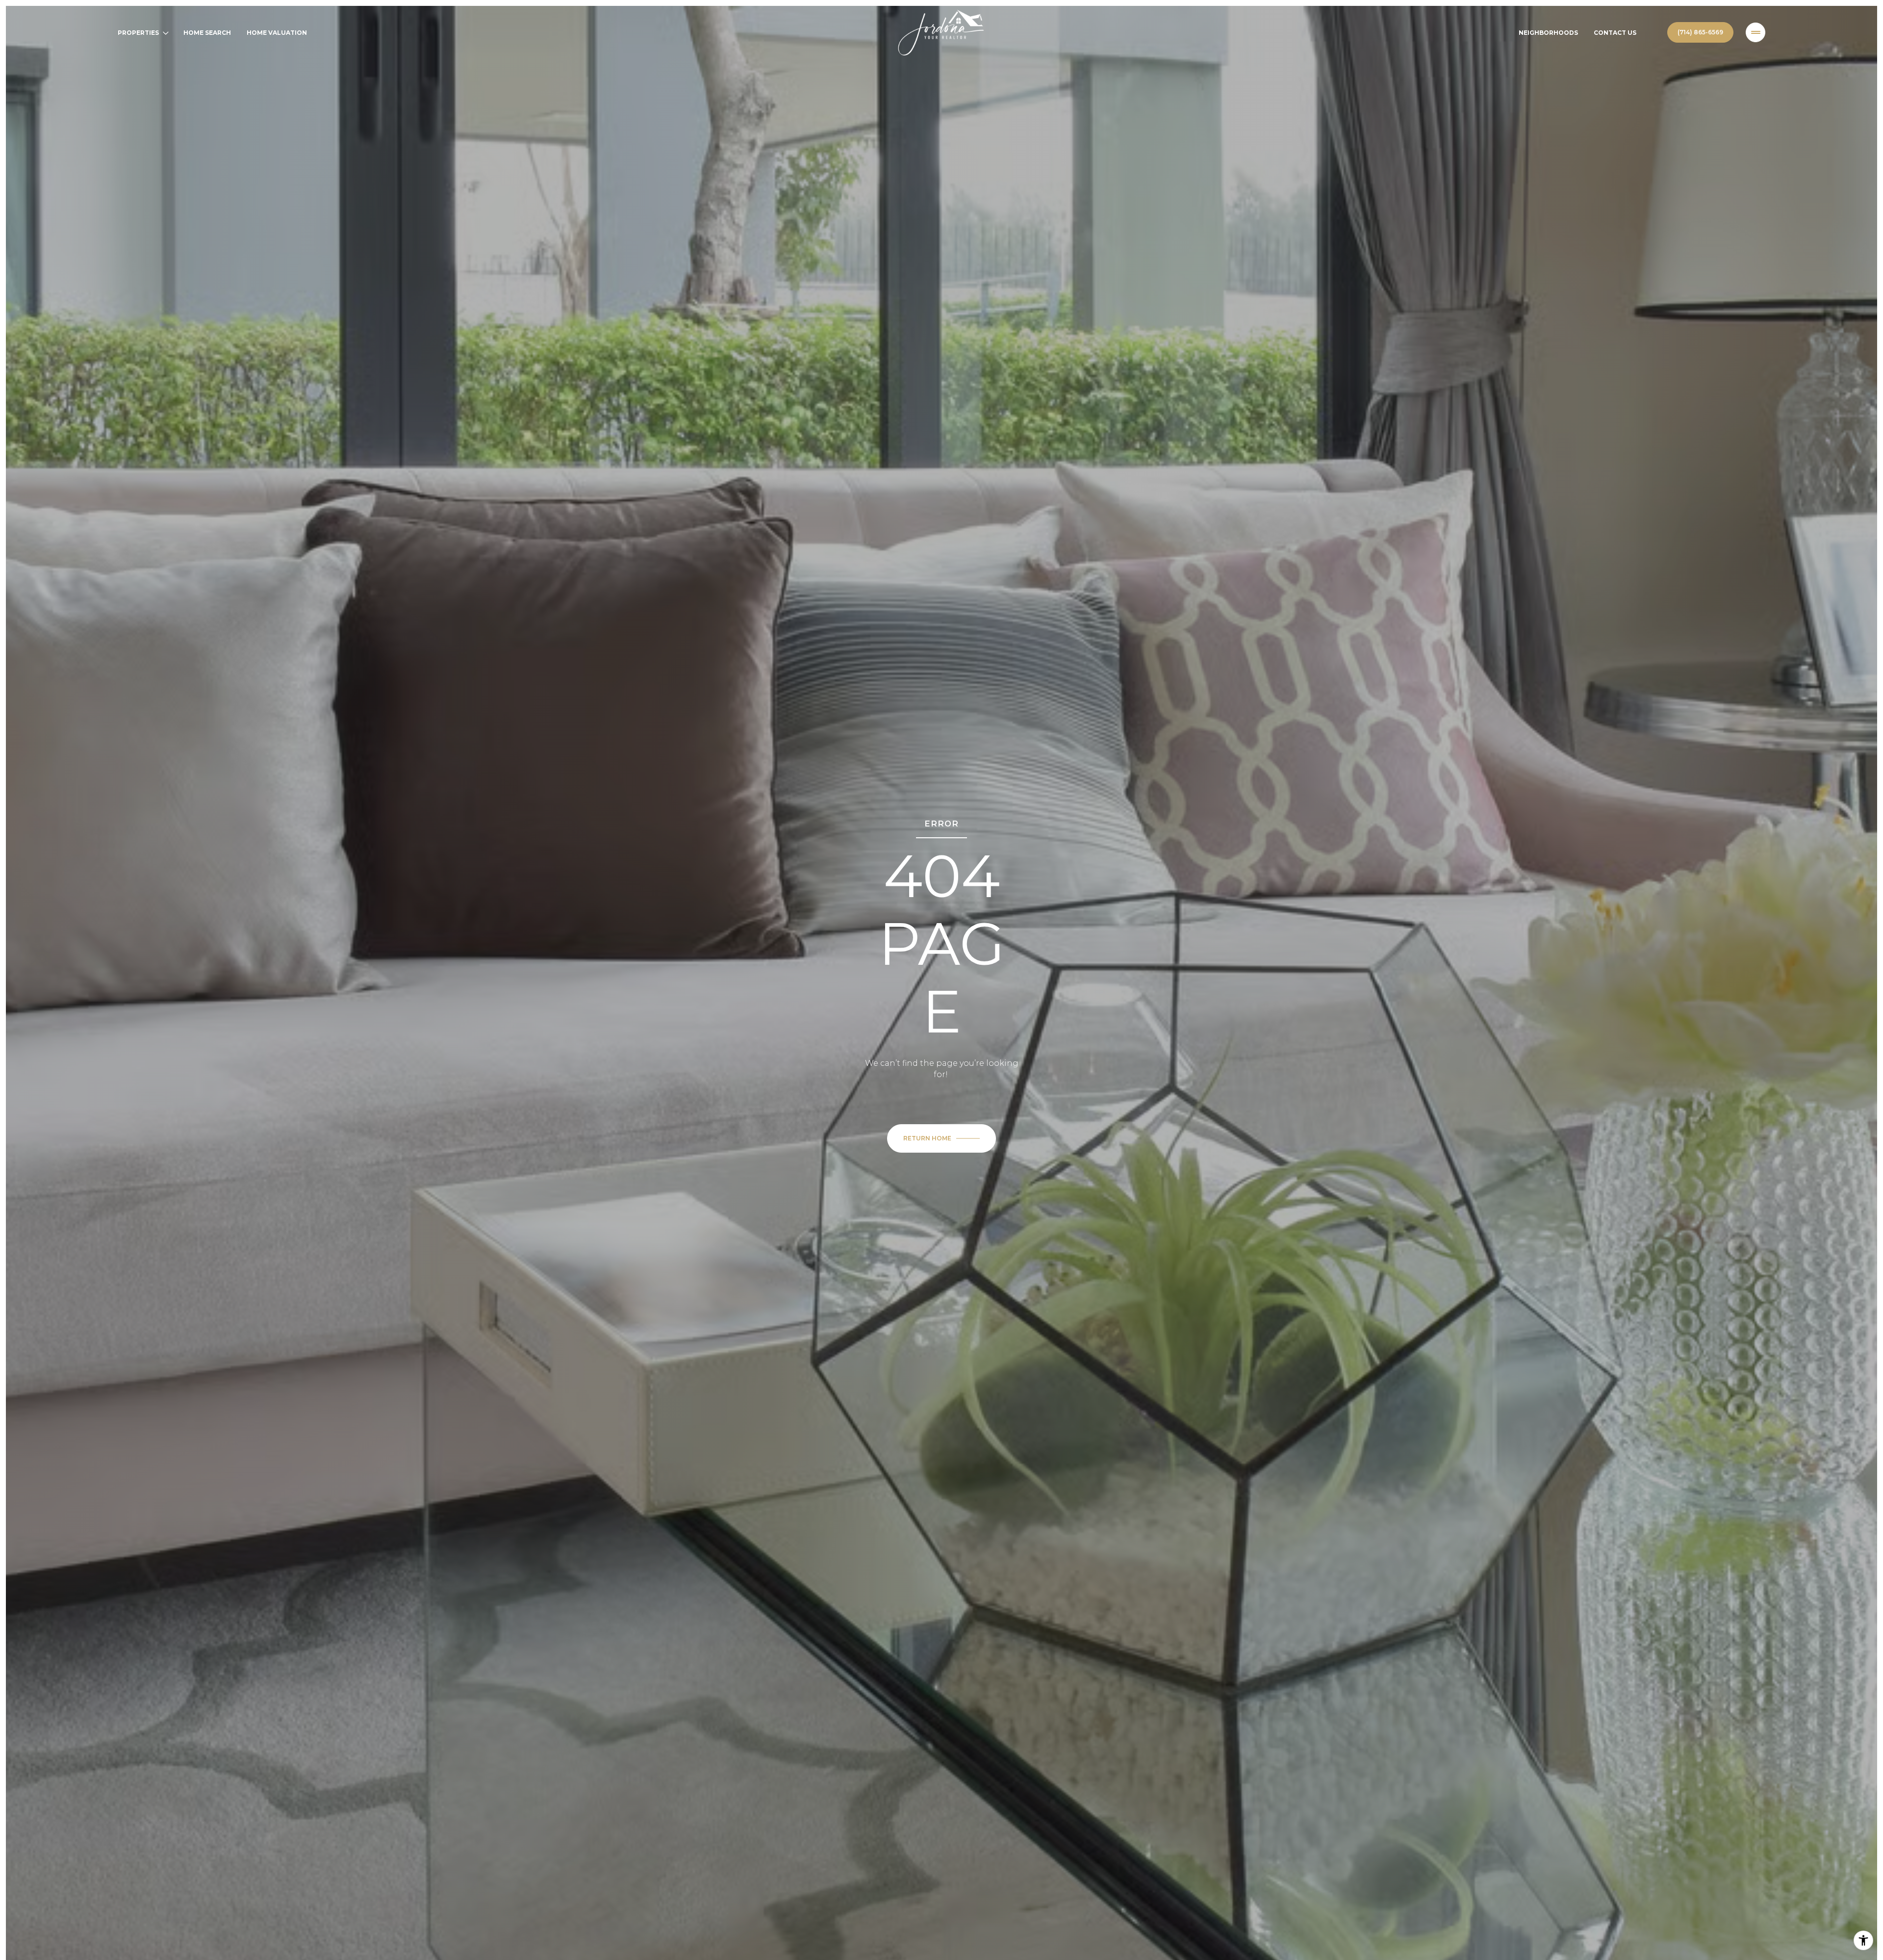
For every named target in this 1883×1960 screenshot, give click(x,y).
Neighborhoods (1548, 33)
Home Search (207, 33)
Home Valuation (277, 33)
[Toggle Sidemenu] (1756, 32)
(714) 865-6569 (1700, 32)
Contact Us (1615, 33)
